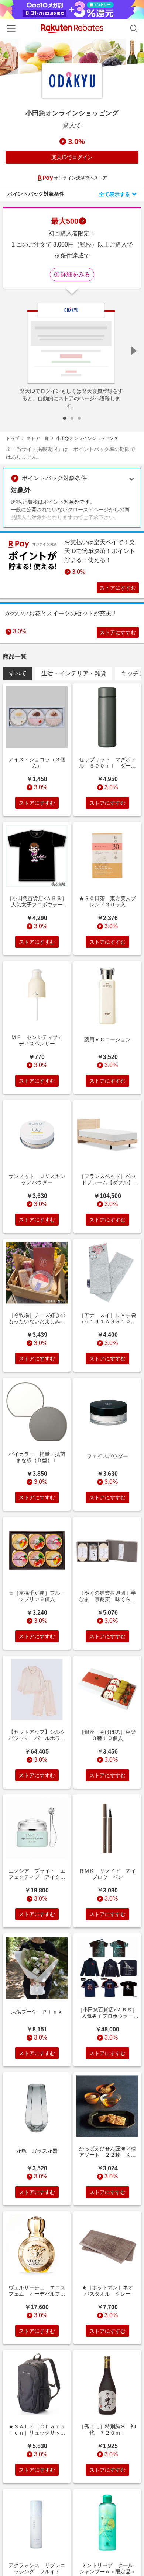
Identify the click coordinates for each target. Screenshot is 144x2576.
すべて (18, 673)
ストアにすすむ (118, 588)
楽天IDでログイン (72, 157)
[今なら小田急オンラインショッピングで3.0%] (72, 57)
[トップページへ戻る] (72, 29)
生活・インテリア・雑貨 (74, 673)
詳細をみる (75, 274)
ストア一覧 (38, 438)
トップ (13, 438)
